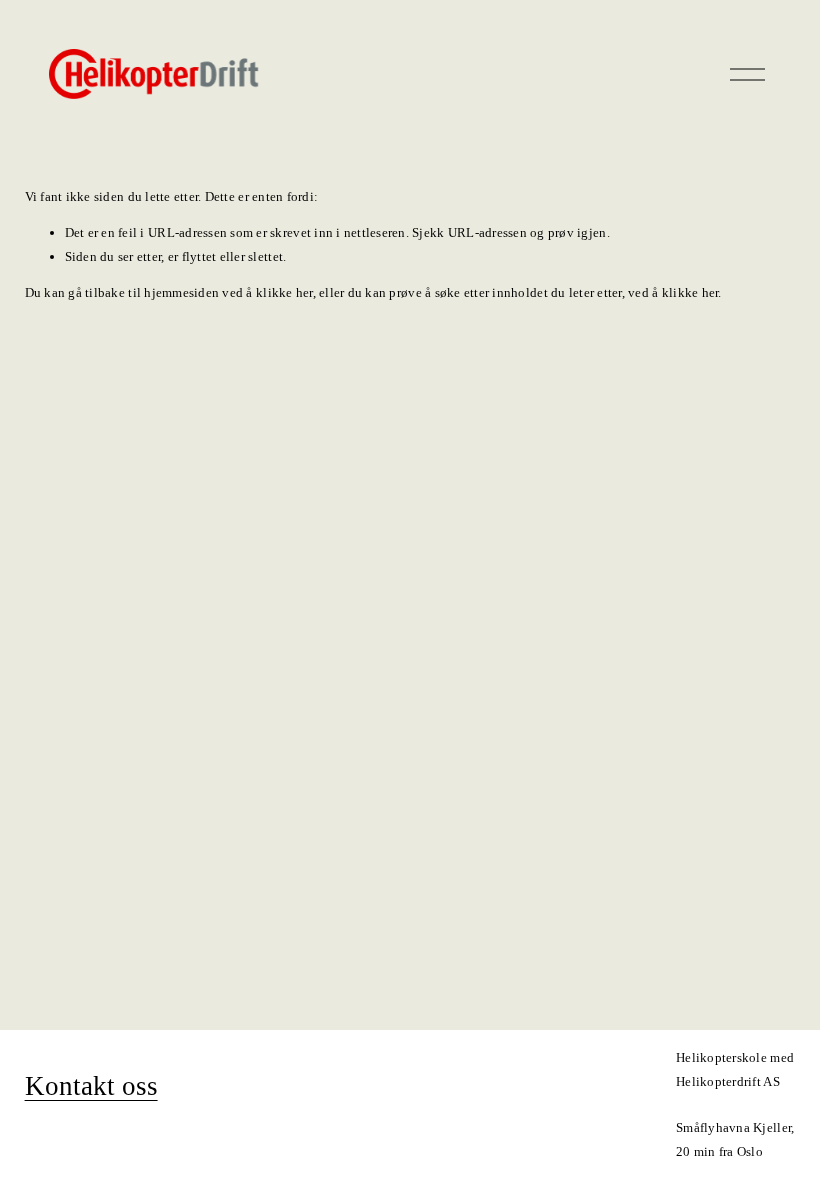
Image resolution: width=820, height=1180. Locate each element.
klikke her (284, 292)
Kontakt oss (91, 1086)
